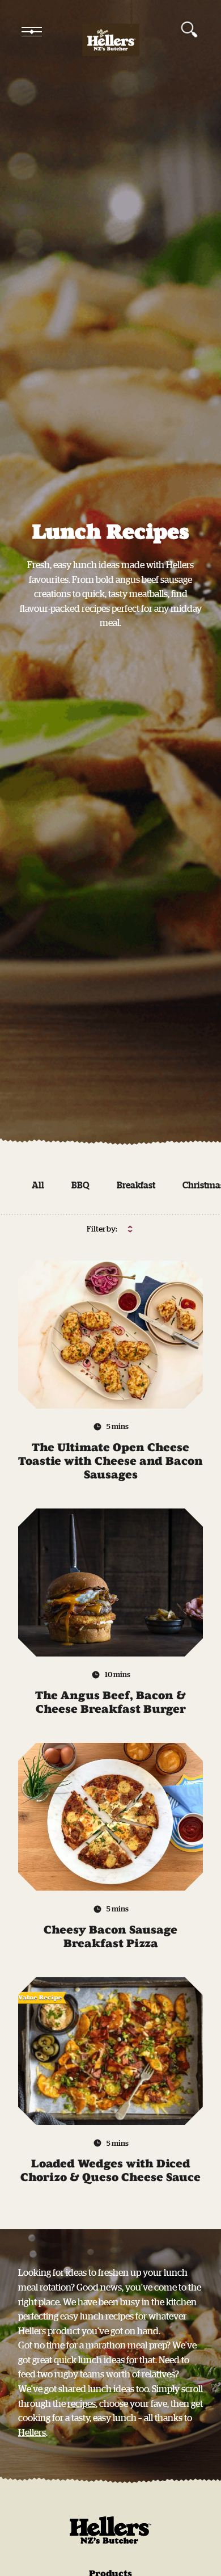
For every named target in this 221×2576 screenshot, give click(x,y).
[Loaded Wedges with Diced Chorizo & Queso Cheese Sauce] (110, 2051)
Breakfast (136, 1185)
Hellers (32, 2432)
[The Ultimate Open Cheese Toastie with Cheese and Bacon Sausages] (110, 1335)
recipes (82, 2403)
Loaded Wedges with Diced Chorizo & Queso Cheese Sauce (110, 2170)
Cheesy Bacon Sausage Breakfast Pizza (110, 1936)
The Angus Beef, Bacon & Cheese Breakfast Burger (110, 1702)
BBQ (80, 1185)
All (38, 1185)
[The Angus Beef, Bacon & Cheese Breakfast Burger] (110, 1583)
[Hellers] (110, 32)
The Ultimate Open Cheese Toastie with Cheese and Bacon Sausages (110, 1461)
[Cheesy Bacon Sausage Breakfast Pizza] (110, 1817)
